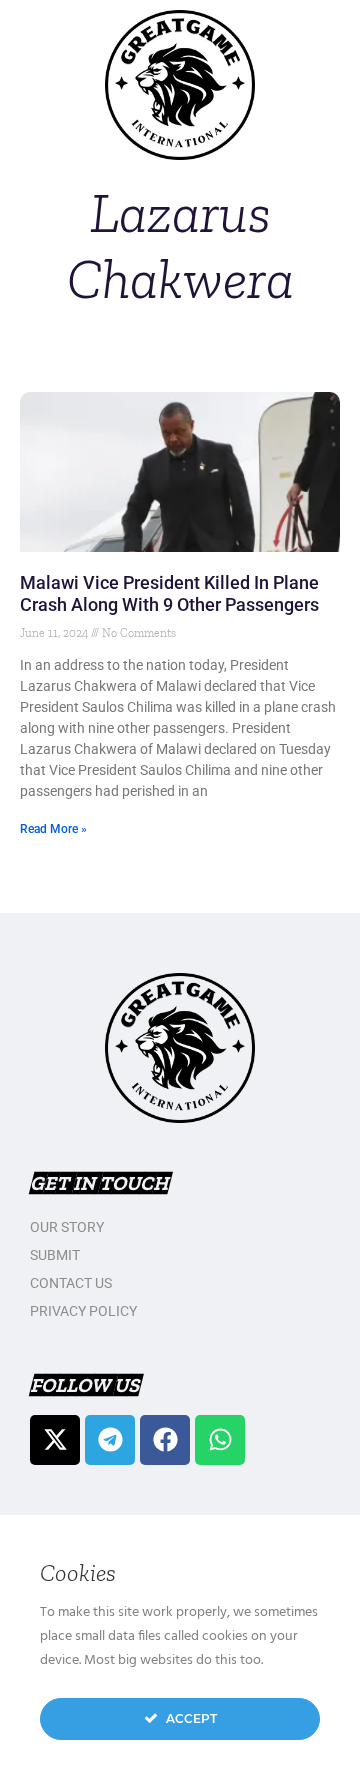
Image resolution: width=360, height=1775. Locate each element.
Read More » (53, 829)
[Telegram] (110, 1440)
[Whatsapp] (220, 1440)
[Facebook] (165, 1440)
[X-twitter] (55, 1440)
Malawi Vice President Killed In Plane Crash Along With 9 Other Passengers (169, 593)
